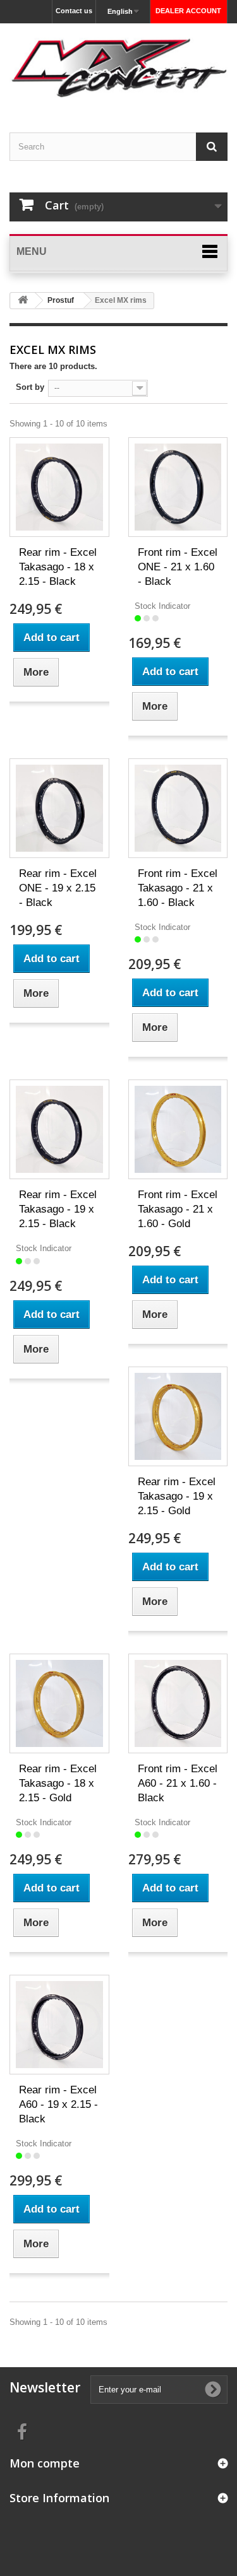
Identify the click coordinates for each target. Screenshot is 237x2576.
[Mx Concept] (118, 67)
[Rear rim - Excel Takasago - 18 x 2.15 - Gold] (59, 1703)
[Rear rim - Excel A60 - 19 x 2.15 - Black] (59, 2025)
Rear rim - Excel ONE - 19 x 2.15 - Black (58, 888)
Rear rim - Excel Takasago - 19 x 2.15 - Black (58, 1209)
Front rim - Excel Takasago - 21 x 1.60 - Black (178, 888)
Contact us (74, 11)
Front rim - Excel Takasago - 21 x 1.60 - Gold (178, 1209)
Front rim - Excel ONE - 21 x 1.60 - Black (178, 567)
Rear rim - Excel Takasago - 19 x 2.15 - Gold (177, 1496)
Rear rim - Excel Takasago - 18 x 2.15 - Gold (58, 1783)
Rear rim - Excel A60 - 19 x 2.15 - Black (58, 2104)
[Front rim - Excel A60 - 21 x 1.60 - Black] (178, 1703)
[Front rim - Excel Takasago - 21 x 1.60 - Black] (178, 808)
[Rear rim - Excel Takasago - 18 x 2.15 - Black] (59, 487)
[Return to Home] (23, 301)
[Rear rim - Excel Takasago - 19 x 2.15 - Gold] (178, 1416)
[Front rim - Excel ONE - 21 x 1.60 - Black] (178, 487)
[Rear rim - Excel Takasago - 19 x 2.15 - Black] (59, 1129)
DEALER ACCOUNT (188, 11)
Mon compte (45, 2463)
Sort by (30, 387)
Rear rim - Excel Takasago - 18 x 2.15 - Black (58, 567)
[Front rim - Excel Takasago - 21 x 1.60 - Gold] (178, 1129)
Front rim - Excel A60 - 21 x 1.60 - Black (178, 1783)
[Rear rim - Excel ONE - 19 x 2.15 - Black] (59, 808)
